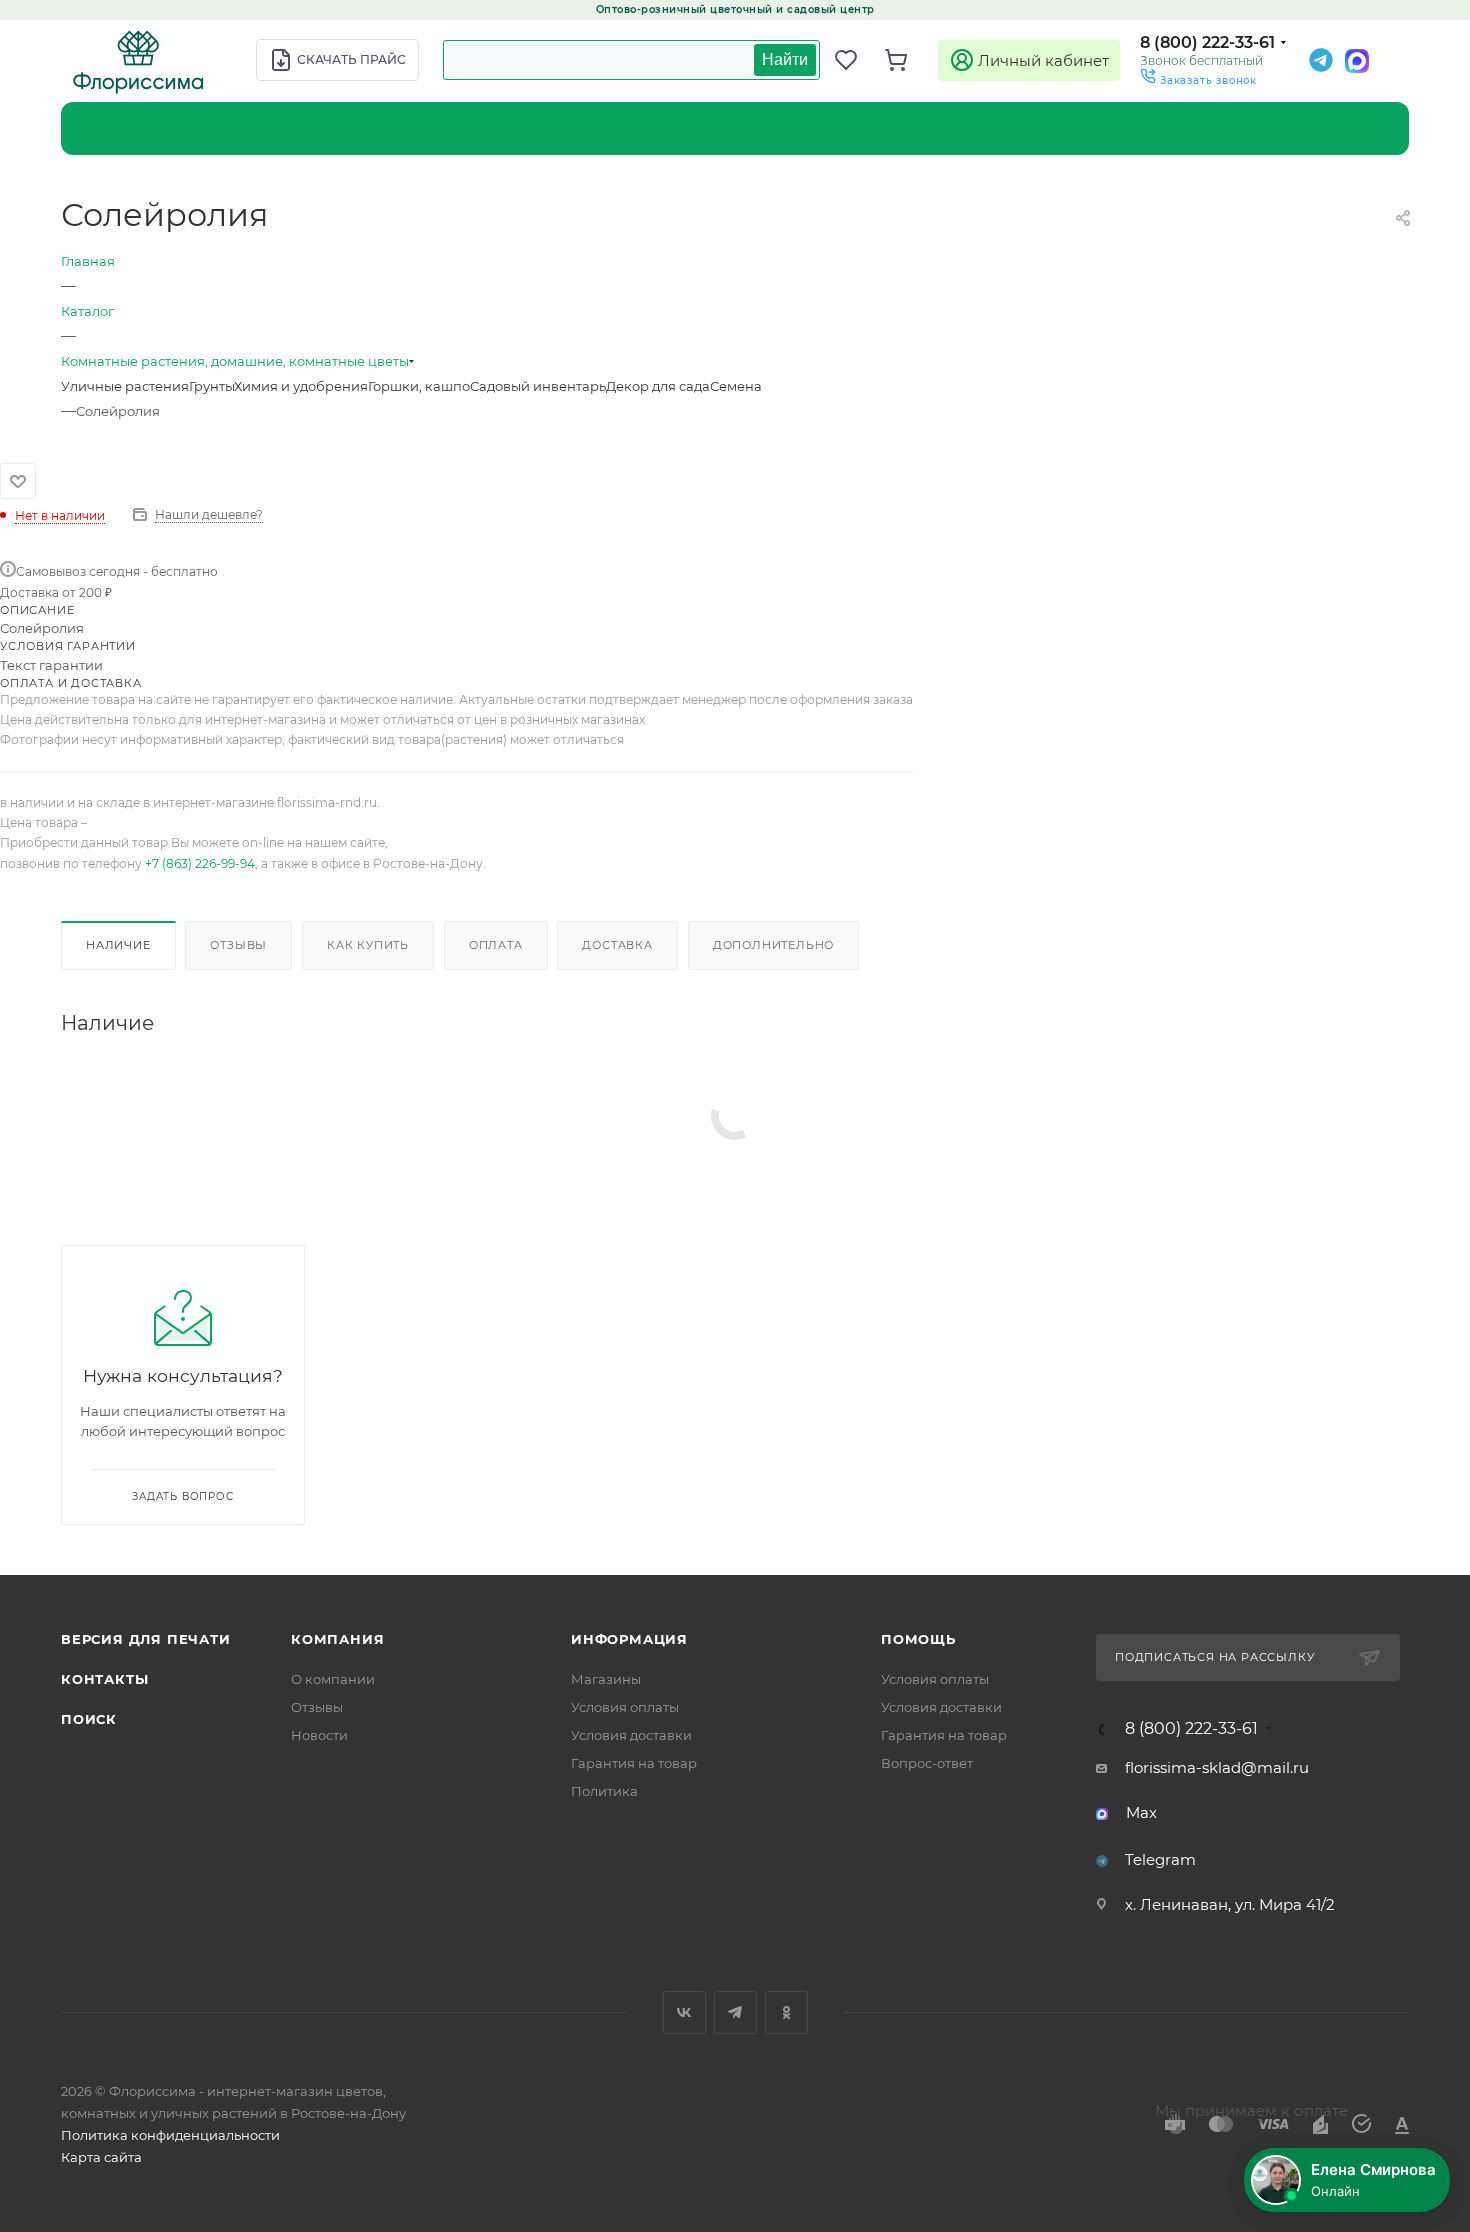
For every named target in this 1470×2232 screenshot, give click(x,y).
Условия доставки (631, 1735)
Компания (337, 1639)
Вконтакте (684, 2012)
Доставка (617, 945)
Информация (629, 1639)
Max (1141, 1812)
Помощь (918, 1639)
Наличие (118, 945)
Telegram (1160, 1859)
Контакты (104, 1679)
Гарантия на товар (634, 1763)
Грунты (211, 386)
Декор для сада (658, 386)
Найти (785, 59)
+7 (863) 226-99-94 (200, 863)
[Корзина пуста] (905, 60)
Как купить (368, 945)
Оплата (496, 945)
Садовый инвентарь (538, 386)
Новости (319, 1735)
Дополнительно (773, 945)
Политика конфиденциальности (170, 2135)
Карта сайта (101, 2157)
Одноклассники (786, 2012)
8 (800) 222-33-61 (1207, 42)
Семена (736, 386)
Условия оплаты (625, 1707)
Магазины (606, 1679)
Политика (604, 1791)
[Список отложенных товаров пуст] (855, 60)
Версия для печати (146, 1639)
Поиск (89, 1719)
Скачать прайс (351, 59)
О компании (333, 1679)
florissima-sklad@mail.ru (1217, 1767)
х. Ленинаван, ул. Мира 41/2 (1230, 1904)
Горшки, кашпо (419, 386)
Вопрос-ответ (927, 1763)
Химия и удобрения (301, 386)
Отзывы (238, 945)
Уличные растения (125, 386)
